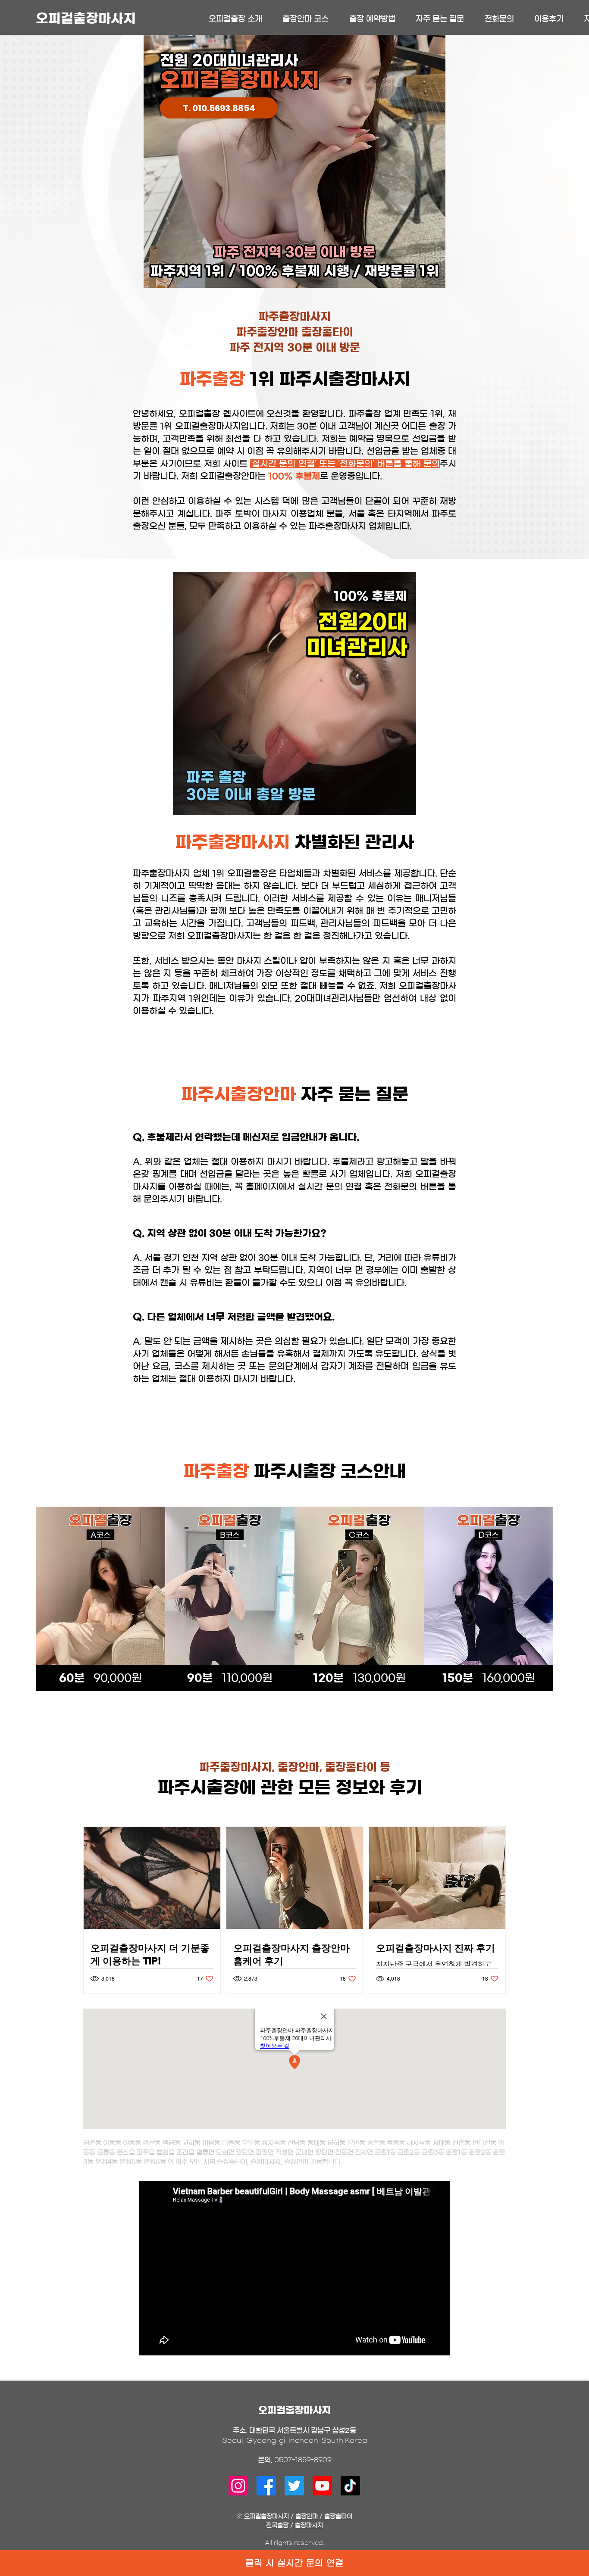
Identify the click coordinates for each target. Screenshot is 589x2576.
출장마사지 (309, 2526)
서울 (357, 514)
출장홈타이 (338, 2517)
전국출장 (277, 2526)
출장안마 (307, 2517)
